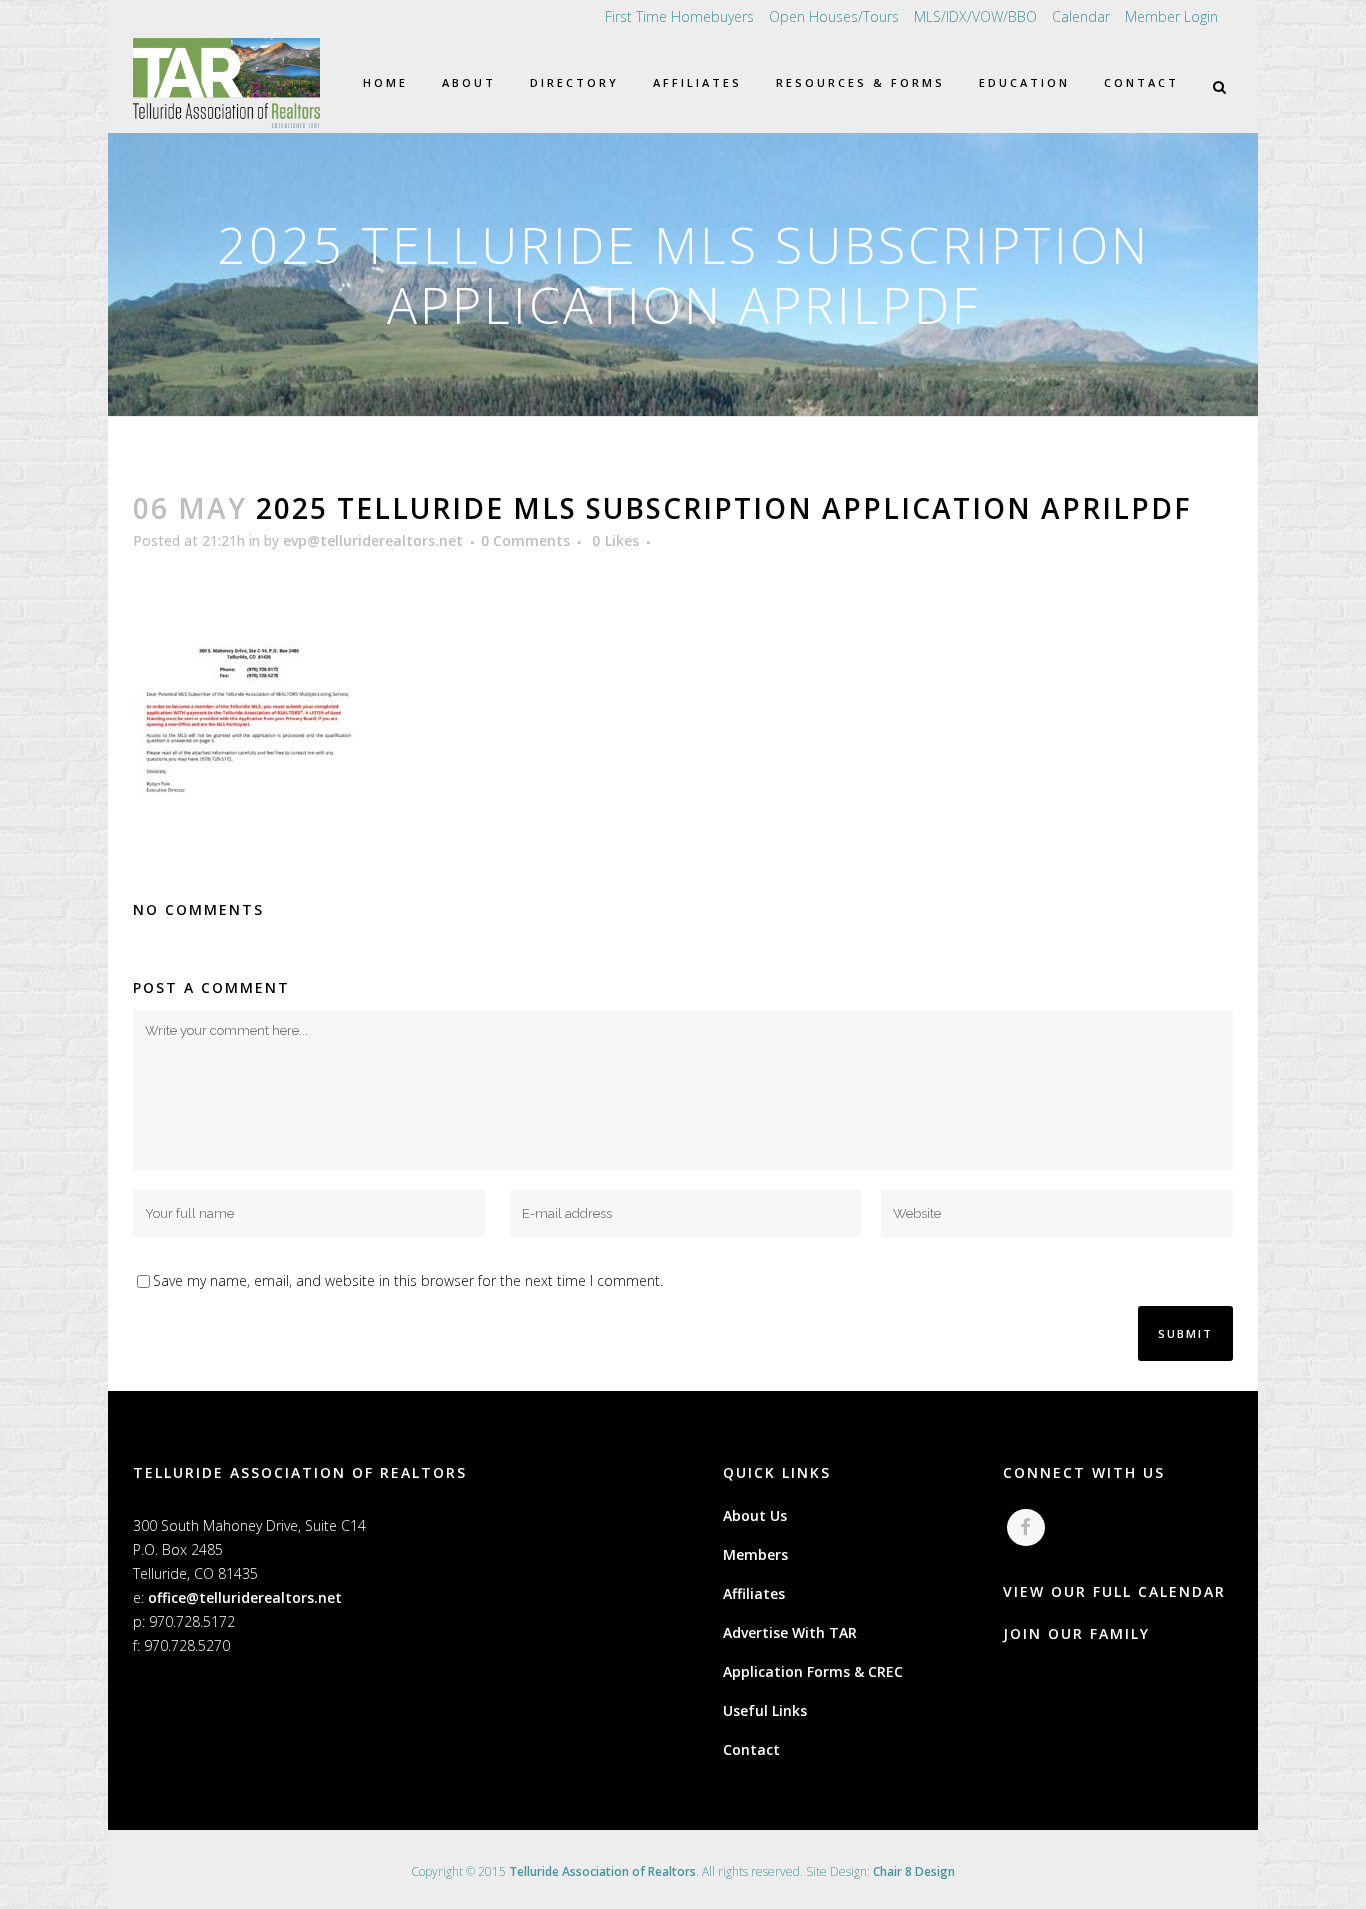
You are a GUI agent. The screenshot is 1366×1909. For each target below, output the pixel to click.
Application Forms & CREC (813, 1671)
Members (755, 1554)
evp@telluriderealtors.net (373, 540)
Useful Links (765, 1710)
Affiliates (754, 1593)
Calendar (1081, 16)
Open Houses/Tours (834, 16)
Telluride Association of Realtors (602, 1871)
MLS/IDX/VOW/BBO (975, 16)
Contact (751, 1749)
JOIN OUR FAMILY (1076, 1633)
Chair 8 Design (914, 1871)
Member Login (1171, 16)
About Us (755, 1515)
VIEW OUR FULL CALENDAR (1114, 1591)
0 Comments (525, 540)
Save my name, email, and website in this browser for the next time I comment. (408, 1280)
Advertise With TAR (790, 1632)
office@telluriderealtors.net (245, 1597)
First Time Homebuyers (679, 16)
